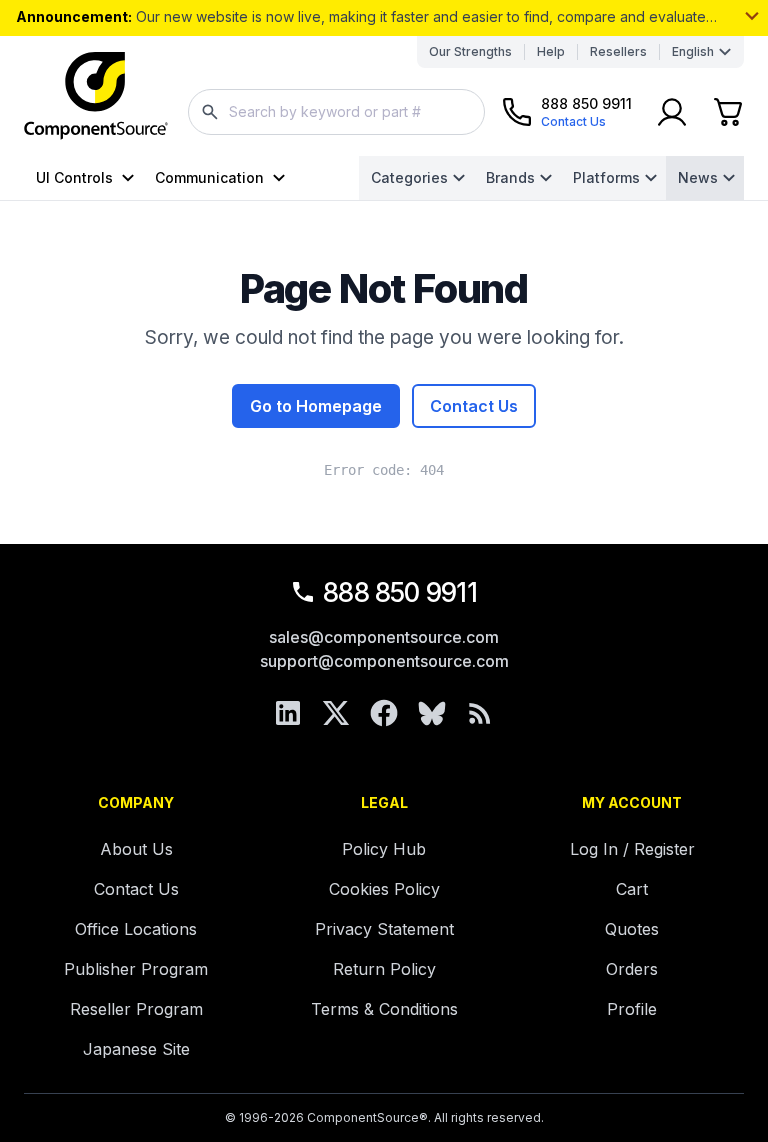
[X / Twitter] (336, 713)
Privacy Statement (384, 929)
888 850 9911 (400, 592)
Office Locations (136, 929)
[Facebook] (384, 713)
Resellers (618, 51)
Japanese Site (136, 1049)
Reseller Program (136, 1009)
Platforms (606, 177)
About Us (136, 849)
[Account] (672, 112)
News (698, 177)
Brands (510, 177)
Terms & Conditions (384, 1009)
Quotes (632, 929)
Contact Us (474, 406)
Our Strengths (470, 51)
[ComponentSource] (96, 96)
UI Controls (74, 177)
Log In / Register (632, 849)
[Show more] (752, 16)
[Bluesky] (432, 713)
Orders (632, 969)
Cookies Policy (384, 889)
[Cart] (728, 112)
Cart (632, 889)
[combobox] (336, 112)
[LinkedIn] (288, 713)
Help (551, 51)
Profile (632, 1009)
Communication (209, 177)
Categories (409, 177)
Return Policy (384, 969)
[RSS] (480, 713)
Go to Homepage (316, 406)
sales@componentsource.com (384, 637)
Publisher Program (136, 969)
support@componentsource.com (384, 661)
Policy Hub (384, 849)
